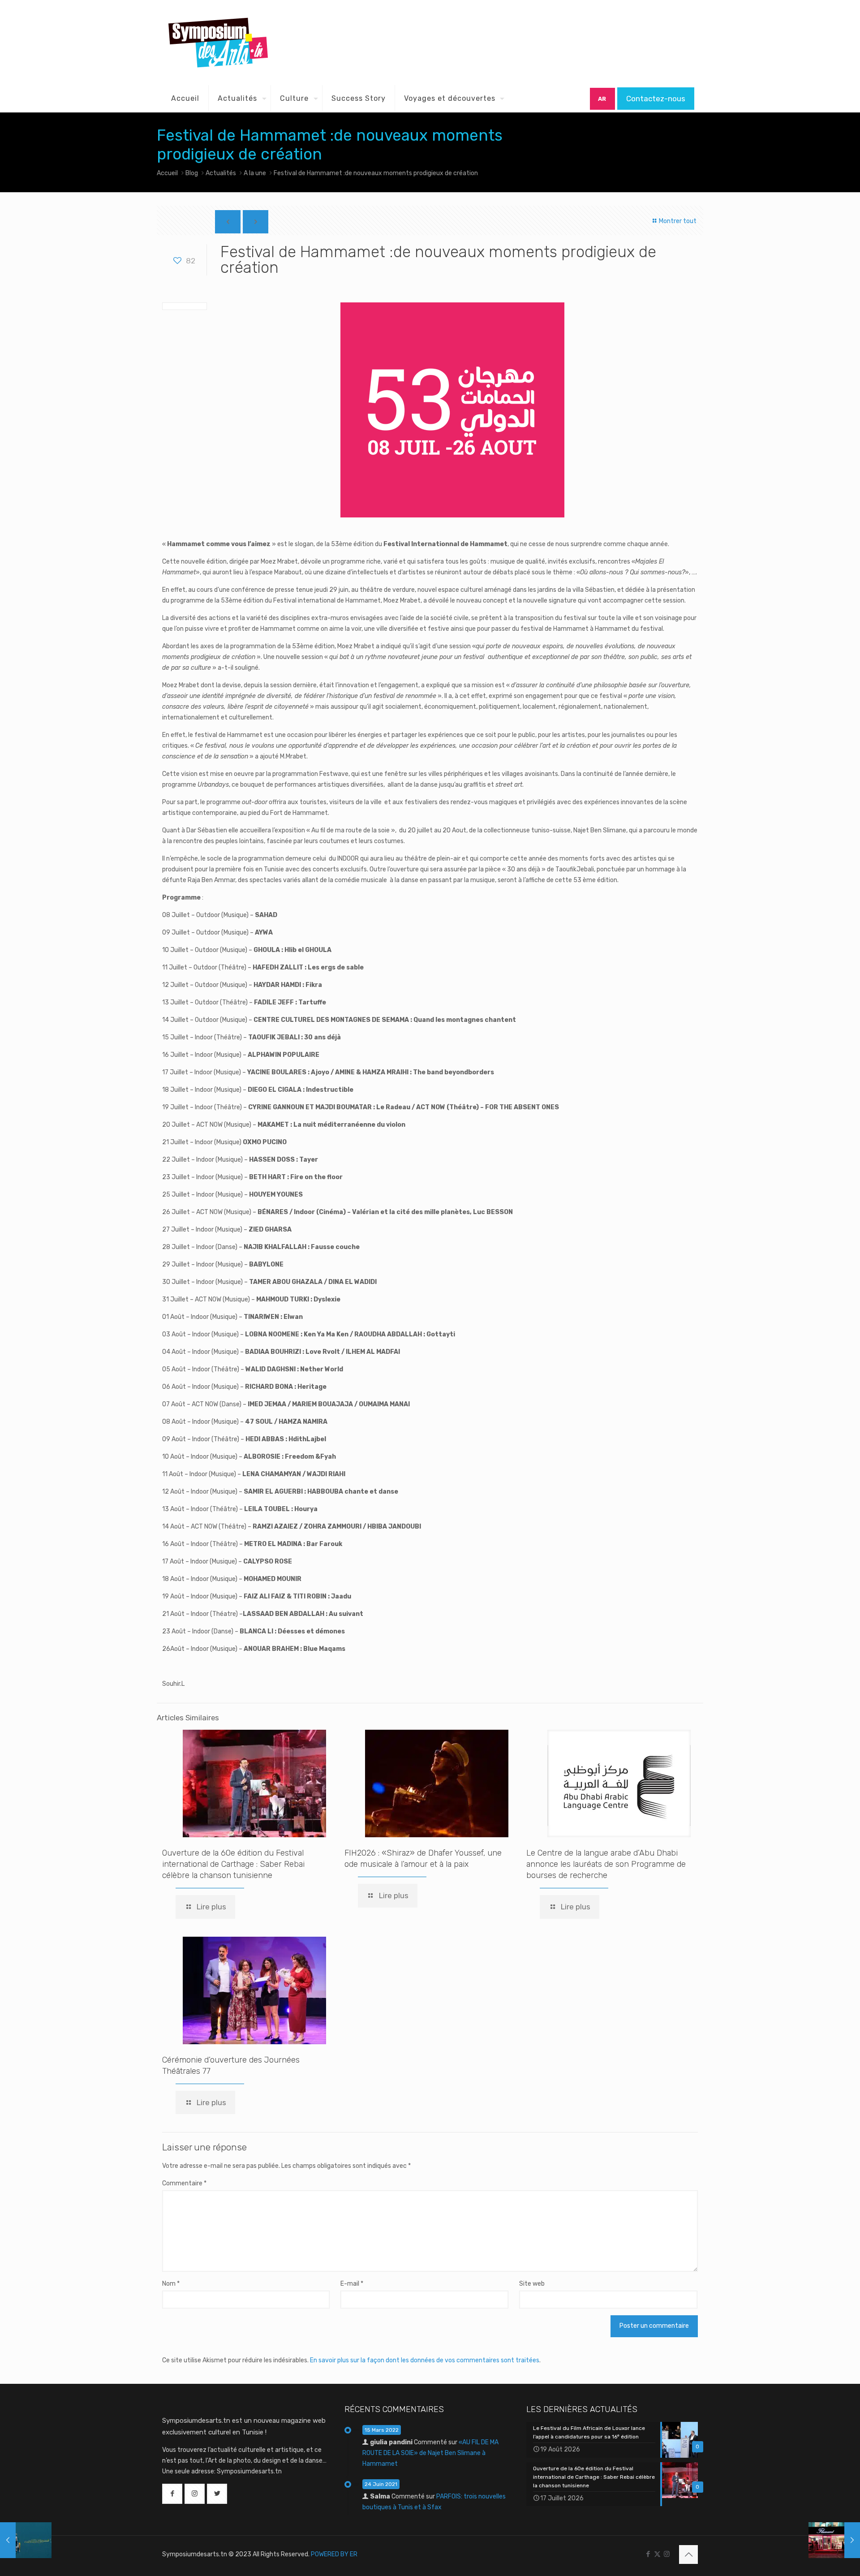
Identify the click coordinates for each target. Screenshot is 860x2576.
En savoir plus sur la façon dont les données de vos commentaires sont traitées (425, 2360)
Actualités (221, 173)
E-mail (352, 2284)
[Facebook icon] (648, 2554)
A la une (255, 173)
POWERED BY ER (334, 2554)
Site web (532, 2284)
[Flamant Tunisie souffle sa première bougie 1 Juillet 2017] (834, 2540)
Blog (192, 173)
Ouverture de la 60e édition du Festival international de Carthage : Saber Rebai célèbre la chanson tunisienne (233, 1864)
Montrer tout (677, 221)
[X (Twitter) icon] (657, 2554)
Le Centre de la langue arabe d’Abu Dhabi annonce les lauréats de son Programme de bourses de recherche (606, 1864)
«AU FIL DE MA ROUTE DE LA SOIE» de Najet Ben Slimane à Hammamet (430, 2453)
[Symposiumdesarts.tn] (218, 43)
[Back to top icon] (688, 2554)
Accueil (167, 173)
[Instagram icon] (667, 2554)
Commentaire (184, 2183)
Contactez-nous (656, 99)
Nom (171, 2284)
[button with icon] (172, 2494)
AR (602, 99)
